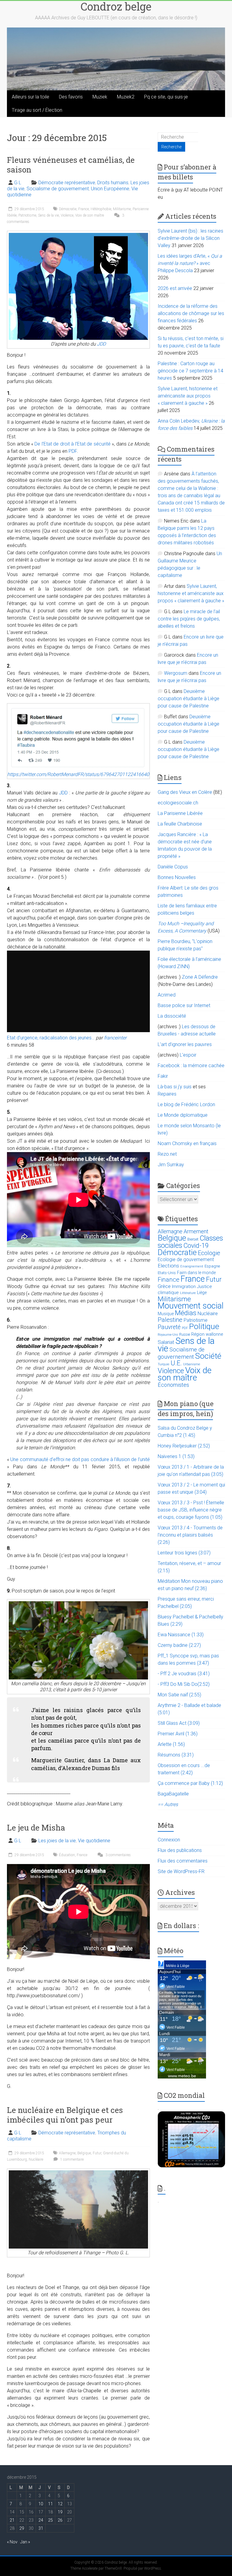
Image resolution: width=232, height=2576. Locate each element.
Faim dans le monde (196, 1273)
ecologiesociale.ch (178, 803)
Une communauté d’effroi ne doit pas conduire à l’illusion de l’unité (80, 1459)
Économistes (173, 1385)
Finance (169, 1280)
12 (60, 2504)
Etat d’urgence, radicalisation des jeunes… (51, 1038)
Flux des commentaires (183, 1861)
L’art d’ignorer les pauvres (185, 1044)
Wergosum (176, 673)
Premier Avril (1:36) (178, 1734)
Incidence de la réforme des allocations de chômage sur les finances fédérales (191, 313)
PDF (73, 451)
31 (41, 2528)
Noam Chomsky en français (187, 1143)
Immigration (184, 1286)
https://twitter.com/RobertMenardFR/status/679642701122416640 (78, 774)
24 (41, 2520)
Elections (168, 1266)
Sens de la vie (48, 215)
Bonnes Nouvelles (177, 877)
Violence (67, 215)
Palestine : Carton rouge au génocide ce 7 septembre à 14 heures (190, 371)
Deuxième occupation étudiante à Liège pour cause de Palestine (188, 699)
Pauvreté (169, 1327)
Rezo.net (167, 1154)
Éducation (67, 1855)
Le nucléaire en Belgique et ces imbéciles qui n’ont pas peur (65, 2115)
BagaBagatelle (173, 1794)
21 (12, 2520)
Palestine (170, 1320)
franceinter (115, 1038)
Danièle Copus (173, 867)
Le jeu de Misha (36, 1827)
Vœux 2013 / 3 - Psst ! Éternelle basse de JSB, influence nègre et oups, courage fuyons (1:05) (191, 1510)
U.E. (176, 1363)
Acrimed (167, 995)
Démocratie (68, 209)
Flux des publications (180, 1850)
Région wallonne (207, 1334)
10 (41, 2504)
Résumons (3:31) (176, 1755)
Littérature (188, 1293)
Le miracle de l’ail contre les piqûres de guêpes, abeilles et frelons (189, 619)
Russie (185, 1335)
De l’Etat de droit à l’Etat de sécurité (72, 444)
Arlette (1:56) (171, 1744)
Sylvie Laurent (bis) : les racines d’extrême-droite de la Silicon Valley (190, 238)
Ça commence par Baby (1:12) (190, 1783)
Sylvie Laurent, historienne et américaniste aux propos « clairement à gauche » (188, 396)
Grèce (164, 1286)
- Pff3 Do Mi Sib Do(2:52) (184, 1684)
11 (50, 2504)
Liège (202, 1293)
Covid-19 (196, 1246)
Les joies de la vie (57, 1841)
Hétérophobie (101, 209)
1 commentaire (71, 2159)
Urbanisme (192, 1364)
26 (60, 2520)
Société (208, 1356)
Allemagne (67, 2153)
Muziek (100, 97)
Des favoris (71, 97)
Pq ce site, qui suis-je (166, 97)
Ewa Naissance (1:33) (181, 1635)
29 (22, 2528)
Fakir (163, 1076)
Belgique (84, 2153)
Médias (186, 1313)
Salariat (166, 1342)
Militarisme (122, 209)
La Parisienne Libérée (180, 813)
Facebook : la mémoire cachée (191, 1066)
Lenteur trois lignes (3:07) (184, 1553)
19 (60, 2512)
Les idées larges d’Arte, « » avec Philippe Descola (190, 263)
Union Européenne (110, 189)
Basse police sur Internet (184, 1005)
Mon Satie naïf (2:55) (179, 1695)
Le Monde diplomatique (183, 1115)
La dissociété (172, 1016)
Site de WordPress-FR (181, 1871)
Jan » (25, 2542)
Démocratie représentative (67, 183)
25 (50, 2520)
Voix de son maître (90, 215)
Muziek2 (126, 97)
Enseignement (192, 1266)
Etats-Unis (167, 1273)
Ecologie (209, 1253)
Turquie (164, 1364)
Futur (97, 2153)
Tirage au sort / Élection (37, 110)
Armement (196, 1232)
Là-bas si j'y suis (175, 1087)
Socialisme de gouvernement (58, 189)
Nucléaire (36, 2159)
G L (18, 183)
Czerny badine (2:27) (179, 1645)
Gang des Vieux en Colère (185, 792)
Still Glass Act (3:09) (179, 1723)
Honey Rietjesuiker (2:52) (184, 1446)
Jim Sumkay (171, 1165)
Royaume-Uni (168, 1335)
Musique (166, 1314)
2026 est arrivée (175, 288)
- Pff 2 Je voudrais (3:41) (184, 1674)
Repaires (167, 1094)
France (84, 209)
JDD (101, 344)
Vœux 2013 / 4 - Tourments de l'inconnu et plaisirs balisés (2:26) (190, 1535)
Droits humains (113, 183)
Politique (204, 1326)
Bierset (193, 1239)
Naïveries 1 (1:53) (176, 1456)
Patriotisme (27, 215)
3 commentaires (118, 1855)
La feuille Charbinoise (180, 824)
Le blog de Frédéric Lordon (186, 1104)
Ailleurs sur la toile (31, 97)
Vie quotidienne (94, 1841)
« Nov (12, 2542)
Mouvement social (191, 1306)
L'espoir (188, 1055)
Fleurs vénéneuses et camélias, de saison (71, 165)
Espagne (212, 1266)
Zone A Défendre (200, 977)
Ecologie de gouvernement (186, 1260)
